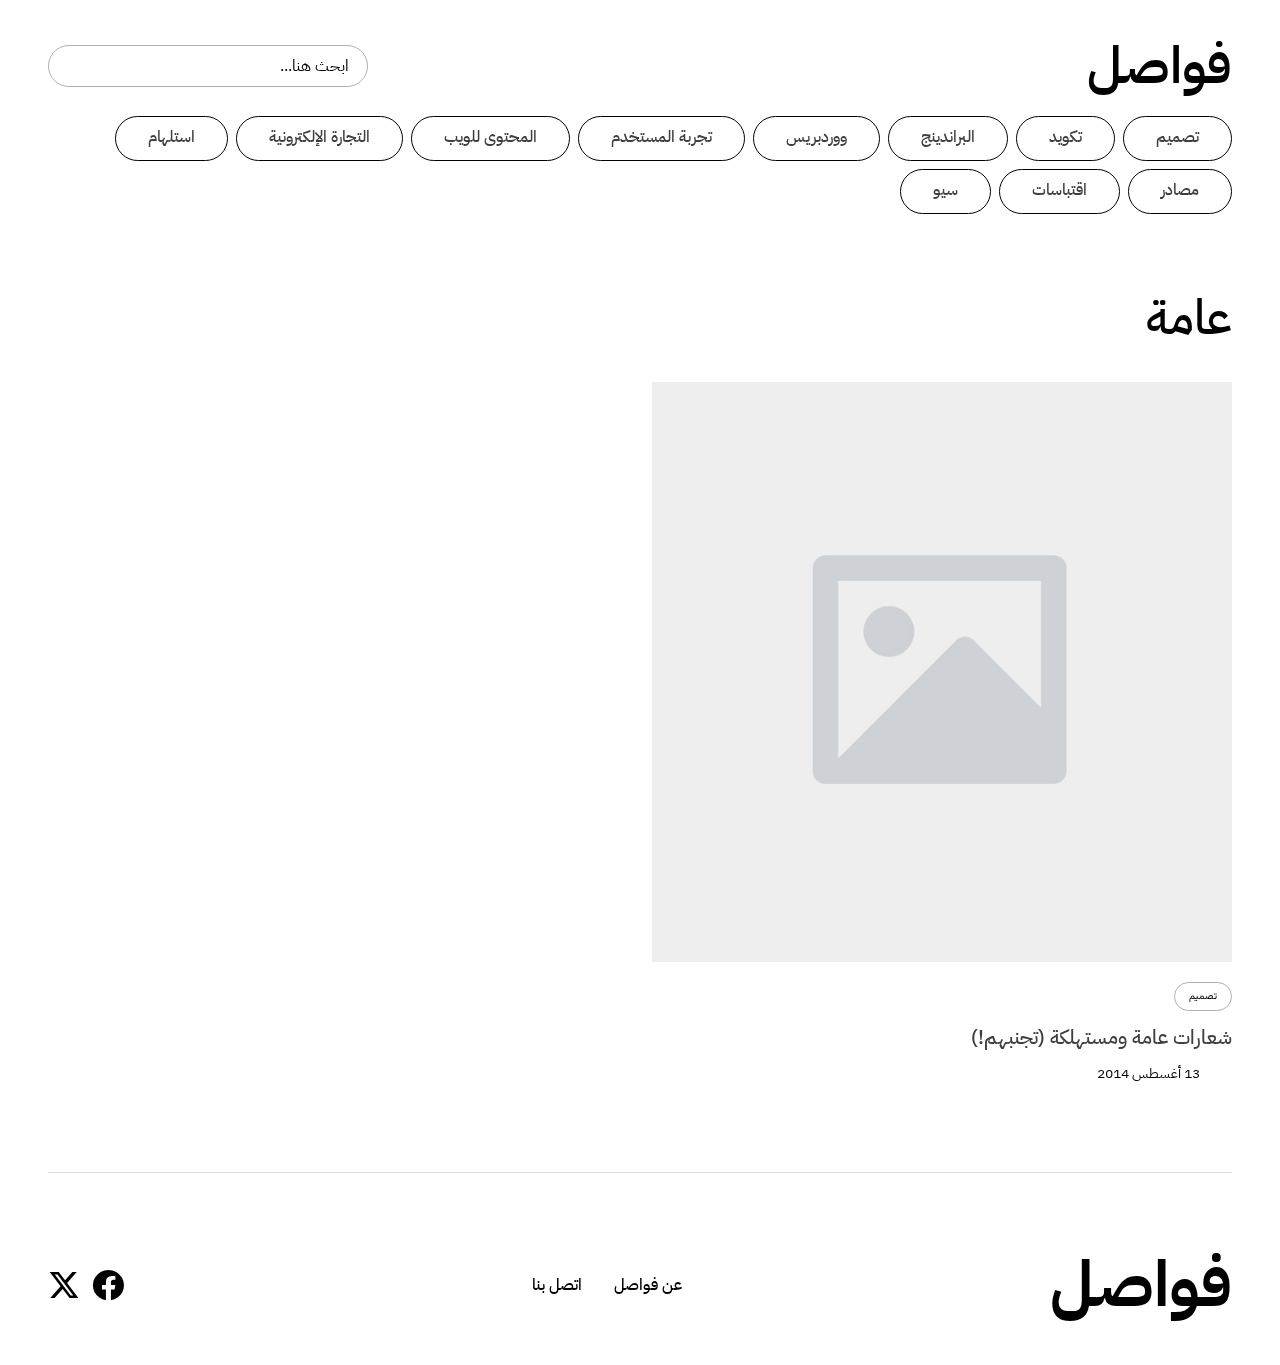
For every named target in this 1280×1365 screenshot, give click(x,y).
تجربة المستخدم (661, 137)
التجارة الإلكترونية (319, 137)
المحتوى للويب (490, 137)
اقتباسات (1059, 190)
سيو (945, 190)
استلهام (171, 137)
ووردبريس (816, 137)
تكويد (1065, 137)
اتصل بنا (557, 1285)
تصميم (1177, 137)
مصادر (1180, 190)
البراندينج (948, 137)
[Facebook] (108, 1285)
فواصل (1159, 66)
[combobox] (208, 66)
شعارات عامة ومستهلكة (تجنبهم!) (1101, 1037)
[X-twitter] (64, 1285)
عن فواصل (648, 1285)
